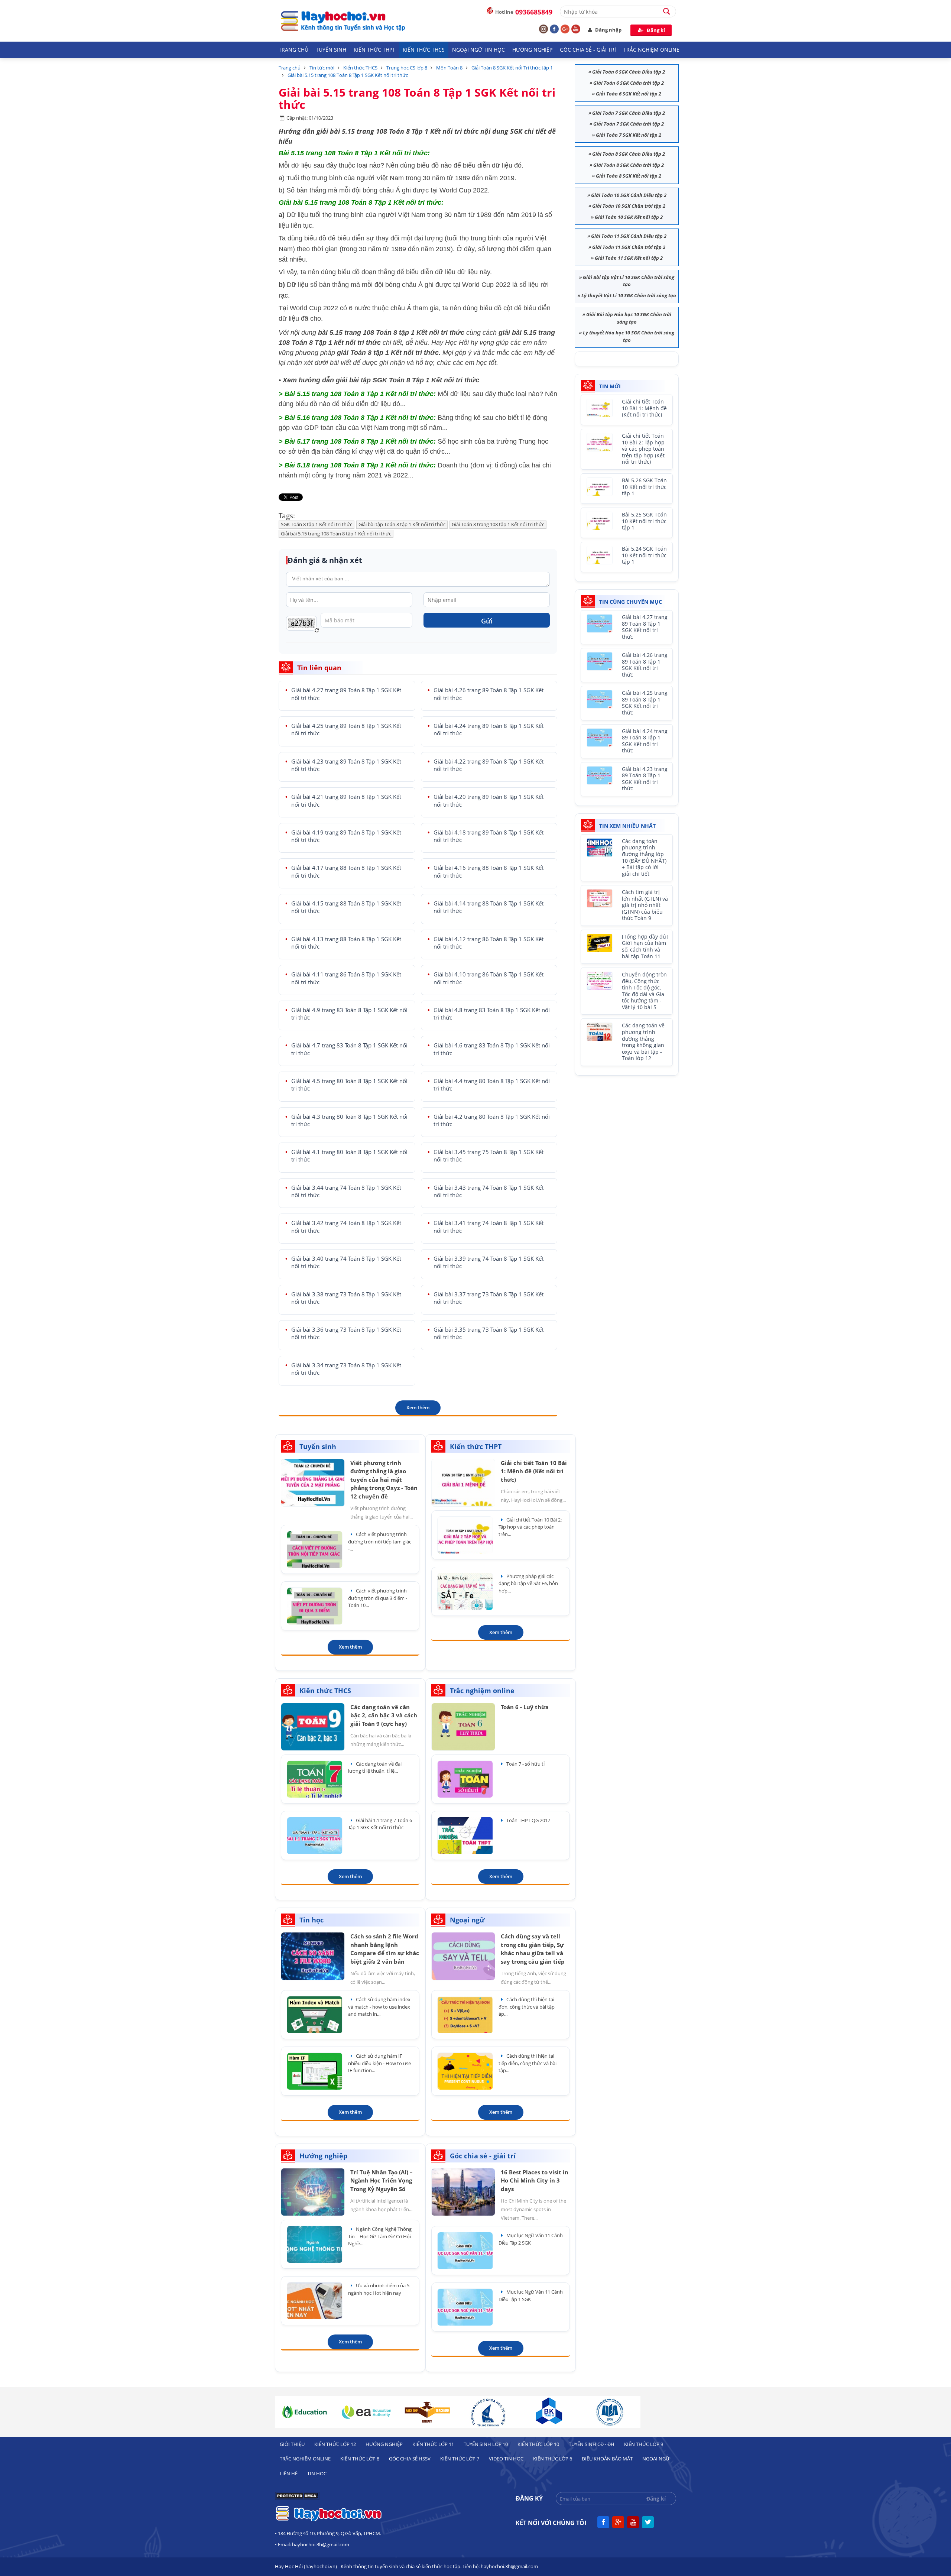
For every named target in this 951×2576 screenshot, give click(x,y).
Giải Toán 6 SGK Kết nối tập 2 (629, 94)
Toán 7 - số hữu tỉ (525, 1764)
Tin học (317, 2473)
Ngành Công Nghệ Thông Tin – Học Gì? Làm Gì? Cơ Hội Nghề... (380, 2236)
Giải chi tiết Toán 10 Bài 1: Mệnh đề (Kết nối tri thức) (644, 408)
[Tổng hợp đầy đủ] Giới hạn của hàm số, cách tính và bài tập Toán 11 (645, 947)
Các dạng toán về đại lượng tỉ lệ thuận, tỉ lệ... (375, 1767)
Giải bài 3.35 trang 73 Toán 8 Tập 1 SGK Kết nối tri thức (489, 1333)
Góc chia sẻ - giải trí (588, 50)
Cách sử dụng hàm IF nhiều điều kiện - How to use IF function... (379, 2063)
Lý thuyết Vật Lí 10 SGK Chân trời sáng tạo (629, 295)
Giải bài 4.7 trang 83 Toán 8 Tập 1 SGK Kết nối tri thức (349, 1049)
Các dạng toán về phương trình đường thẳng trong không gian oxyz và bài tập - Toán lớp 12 (643, 1042)
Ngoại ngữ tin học (478, 50)
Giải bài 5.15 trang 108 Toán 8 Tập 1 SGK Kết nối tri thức (348, 75)
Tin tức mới (322, 68)
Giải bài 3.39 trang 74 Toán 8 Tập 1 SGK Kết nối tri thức (489, 1262)
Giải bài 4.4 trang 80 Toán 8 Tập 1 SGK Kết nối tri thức (492, 1085)
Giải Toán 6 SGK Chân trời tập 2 (629, 83)
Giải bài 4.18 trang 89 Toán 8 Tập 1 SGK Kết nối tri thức (489, 836)
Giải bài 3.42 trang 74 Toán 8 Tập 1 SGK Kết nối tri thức (346, 1227)
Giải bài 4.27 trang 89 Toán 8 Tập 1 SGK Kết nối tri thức (346, 694)
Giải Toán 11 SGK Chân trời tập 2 (629, 247)
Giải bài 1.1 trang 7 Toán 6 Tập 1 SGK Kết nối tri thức (380, 1824)
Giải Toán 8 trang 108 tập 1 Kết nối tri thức (498, 524)
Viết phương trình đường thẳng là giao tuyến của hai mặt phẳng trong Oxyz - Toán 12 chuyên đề (384, 1480)
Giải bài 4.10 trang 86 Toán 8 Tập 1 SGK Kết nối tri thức (489, 978)
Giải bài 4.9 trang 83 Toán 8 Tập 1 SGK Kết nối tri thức (349, 1014)
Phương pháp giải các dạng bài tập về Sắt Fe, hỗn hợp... (528, 1583)
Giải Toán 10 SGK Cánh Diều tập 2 (629, 195)
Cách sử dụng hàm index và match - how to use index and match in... (379, 2007)
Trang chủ (293, 50)
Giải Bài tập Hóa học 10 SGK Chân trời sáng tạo (629, 318)
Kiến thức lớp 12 (335, 2444)
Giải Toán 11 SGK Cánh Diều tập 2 (629, 236)
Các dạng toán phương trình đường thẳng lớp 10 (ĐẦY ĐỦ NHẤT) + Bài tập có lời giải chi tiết (644, 858)
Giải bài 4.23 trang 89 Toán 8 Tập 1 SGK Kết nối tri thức (346, 765)
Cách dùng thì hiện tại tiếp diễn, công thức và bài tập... (528, 2063)
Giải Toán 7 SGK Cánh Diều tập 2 (629, 113)
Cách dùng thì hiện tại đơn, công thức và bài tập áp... (527, 2007)
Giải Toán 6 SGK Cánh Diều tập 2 (629, 72)
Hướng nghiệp (532, 50)
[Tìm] (670, 11)
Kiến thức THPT (374, 50)
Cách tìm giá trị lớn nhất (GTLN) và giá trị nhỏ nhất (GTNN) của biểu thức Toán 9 (645, 905)
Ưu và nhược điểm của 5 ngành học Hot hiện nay (379, 2289)
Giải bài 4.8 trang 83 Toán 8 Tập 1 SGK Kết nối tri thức (492, 1014)
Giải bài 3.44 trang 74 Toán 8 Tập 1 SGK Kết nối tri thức (346, 1191)
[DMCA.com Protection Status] (297, 2498)
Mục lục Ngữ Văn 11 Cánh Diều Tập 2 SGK (531, 2239)
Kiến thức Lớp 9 (644, 2444)
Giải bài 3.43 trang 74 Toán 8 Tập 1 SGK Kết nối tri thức (489, 1191)
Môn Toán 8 (449, 68)
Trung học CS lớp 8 (407, 68)
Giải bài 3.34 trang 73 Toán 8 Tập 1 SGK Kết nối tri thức (346, 1369)
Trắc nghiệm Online (651, 50)
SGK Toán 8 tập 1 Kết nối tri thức (317, 524)
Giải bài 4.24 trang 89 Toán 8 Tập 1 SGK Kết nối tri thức (489, 730)
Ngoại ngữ (656, 2459)
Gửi (487, 621)
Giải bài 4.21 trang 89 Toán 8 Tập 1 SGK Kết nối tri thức (346, 801)
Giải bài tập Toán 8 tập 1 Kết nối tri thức (402, 524)
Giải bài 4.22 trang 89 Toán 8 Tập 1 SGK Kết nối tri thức (489, 765)
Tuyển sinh (331, 50)
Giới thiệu (292, 2444)
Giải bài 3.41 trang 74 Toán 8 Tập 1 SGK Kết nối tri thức (489, 1227)
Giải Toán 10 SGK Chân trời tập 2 (629, 206)
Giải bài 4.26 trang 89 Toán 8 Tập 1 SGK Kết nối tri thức (489, 694)
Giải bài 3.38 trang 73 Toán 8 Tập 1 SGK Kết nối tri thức (346, 1298)
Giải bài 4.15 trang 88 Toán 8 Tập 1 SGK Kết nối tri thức (346, 907)
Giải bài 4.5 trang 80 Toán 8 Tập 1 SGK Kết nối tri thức (349, 1085)
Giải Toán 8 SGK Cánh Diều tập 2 (629, 154)
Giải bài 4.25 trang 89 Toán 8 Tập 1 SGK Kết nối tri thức (346, 730)
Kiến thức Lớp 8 (360, 2459)
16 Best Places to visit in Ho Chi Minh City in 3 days (535, 2180)
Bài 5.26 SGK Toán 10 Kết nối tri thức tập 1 (644, 487)
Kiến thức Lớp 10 (538, 2444)
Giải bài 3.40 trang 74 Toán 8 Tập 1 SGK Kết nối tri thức (346, 1262)
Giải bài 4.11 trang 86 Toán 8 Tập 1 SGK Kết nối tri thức (346, 978)
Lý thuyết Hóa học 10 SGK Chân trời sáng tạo (629, 336)
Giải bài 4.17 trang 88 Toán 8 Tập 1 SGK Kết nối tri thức (346, 871)
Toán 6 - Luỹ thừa (525, 1707)
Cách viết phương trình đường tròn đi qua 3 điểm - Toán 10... (378, 1598)
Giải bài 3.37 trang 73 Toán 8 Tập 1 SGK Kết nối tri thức (489, 1298)
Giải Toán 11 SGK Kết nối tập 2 (629, 258)
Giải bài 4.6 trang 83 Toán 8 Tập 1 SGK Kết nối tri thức (492, 1049)
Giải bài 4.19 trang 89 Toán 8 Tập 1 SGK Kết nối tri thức (346, 836)
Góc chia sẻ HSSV (410, 2459)
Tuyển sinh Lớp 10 (486, 2444)
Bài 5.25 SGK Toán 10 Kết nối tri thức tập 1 (644, 521)
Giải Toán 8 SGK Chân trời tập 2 (629, 165)
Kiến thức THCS (424, 50)
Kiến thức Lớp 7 (460, 2459)
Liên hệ (289, 2473)
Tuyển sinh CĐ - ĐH (592, 2444)
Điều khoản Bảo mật (607, 2459)
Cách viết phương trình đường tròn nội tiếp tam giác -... (380, 1541)
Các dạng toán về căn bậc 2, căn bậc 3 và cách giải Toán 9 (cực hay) (384, 1715)
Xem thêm (418, 1407)
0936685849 (534, 12)
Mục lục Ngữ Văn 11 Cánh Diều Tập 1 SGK (531, 2295)
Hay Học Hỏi (450, 343)
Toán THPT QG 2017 (528, 1820)
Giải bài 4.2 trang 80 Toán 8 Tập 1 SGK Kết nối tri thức (492, 1120)
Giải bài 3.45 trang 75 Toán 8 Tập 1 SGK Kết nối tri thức (489, 1156)
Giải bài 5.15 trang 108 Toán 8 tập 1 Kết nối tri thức (336, 534)
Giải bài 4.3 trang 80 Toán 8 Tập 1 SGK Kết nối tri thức (349, 1120)
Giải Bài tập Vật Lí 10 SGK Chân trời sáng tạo (629, 281)
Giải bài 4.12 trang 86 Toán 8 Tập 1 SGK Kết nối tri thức (489, 943)
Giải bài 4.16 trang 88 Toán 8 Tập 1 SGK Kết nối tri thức (489, 871)
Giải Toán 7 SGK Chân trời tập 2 (629, 124)
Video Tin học (506, 2459)
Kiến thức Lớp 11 (433, 2444)
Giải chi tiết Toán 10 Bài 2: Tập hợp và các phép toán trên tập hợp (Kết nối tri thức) (643, 449)
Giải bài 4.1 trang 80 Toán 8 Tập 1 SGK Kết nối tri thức (349, 1156)
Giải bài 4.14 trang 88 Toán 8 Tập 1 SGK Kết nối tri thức (489, 907)
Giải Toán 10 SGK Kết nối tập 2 (629, 217)
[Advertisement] (630, 1130)
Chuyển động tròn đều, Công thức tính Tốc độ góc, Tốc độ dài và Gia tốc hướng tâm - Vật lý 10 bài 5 (644, 991)
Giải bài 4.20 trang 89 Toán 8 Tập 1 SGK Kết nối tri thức (489, 801)
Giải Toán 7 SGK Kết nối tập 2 (629, 135)
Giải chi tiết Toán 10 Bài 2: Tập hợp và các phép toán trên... (530, 1527)
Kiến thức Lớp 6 (553, 2459)
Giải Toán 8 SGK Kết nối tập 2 (629, 176)
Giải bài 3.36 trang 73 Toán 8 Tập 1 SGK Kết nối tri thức (346, 1333)
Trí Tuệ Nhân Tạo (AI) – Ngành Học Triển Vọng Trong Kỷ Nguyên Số (382, 2180)
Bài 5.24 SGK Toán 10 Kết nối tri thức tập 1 (644, 555)
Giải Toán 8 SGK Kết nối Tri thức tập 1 (512, 68)
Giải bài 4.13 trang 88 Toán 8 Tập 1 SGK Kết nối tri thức (346, 943)
